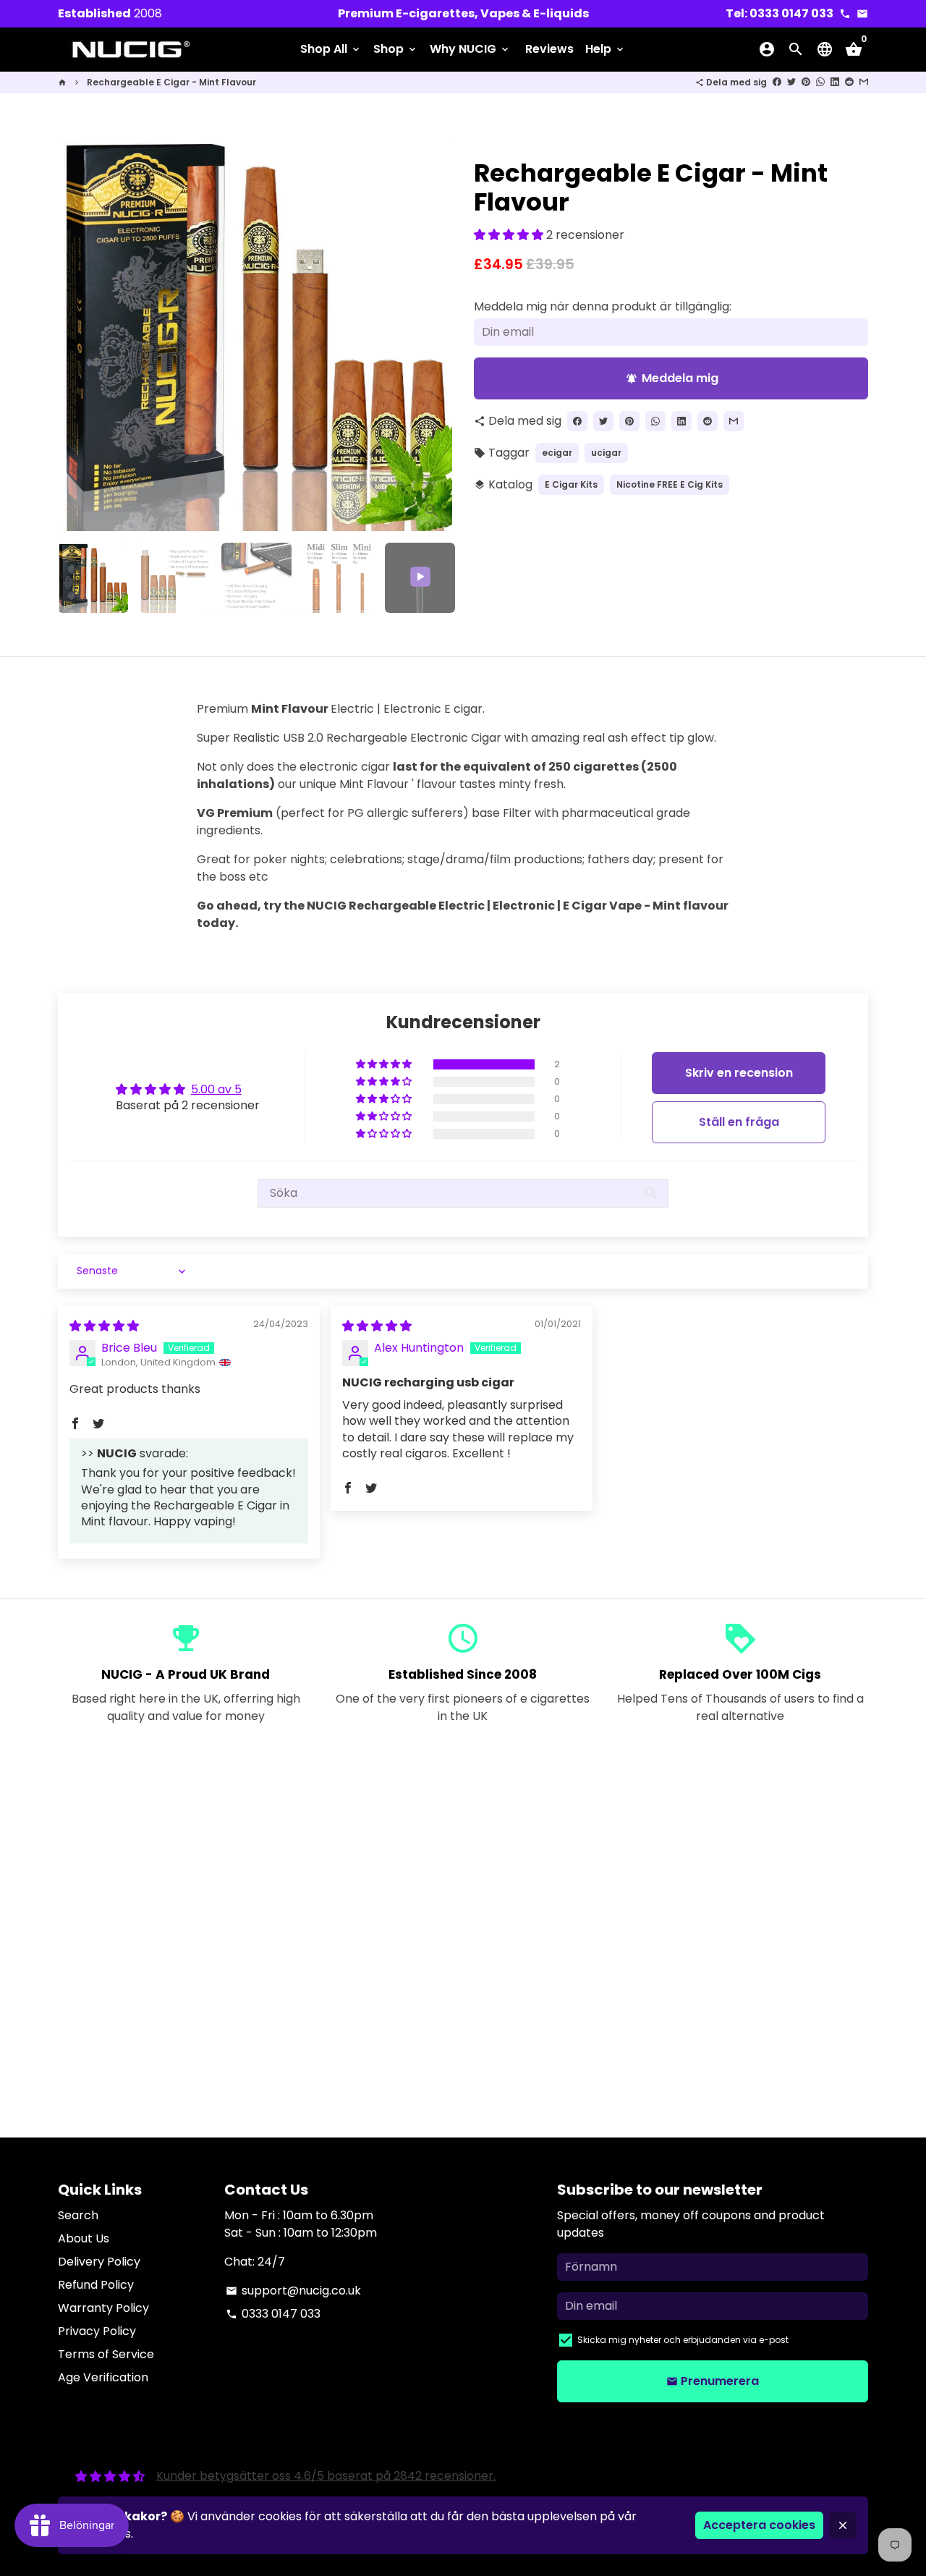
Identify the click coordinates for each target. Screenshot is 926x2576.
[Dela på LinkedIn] (835, 82)
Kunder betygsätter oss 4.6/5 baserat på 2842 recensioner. (326, 2476)
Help (606, 49)
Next (433, 334)
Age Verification (103, 2377)
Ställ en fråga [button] (739, 1122)
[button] (510, 235)
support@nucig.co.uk (293, 2291)
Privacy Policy (97, 2331)
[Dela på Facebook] (777, 82)
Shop (396, 49)
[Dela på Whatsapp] (820, 82)
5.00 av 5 (216, 1089)
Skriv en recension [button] (739, 1073)
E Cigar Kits (571, 484)
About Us (84, 2238)
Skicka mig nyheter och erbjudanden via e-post (683, 2340)
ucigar (606, 453)
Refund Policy (96, 2285)
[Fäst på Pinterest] (806, 82)
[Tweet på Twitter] (791, 82)
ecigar (557, 453)
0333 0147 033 (273, 2314)
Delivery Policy (99, 2262)
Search (78, 2215)
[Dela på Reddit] (849, 82)
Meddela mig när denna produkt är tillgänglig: (603, 306)
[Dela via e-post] (864, 82)
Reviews (549, 49)
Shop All (331, 49)
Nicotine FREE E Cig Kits (670, 484)
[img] (104, 1326)
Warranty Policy (103, 2308)
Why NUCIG (470, 49)
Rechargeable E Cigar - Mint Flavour (171, 82)
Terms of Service (106, 2354)
